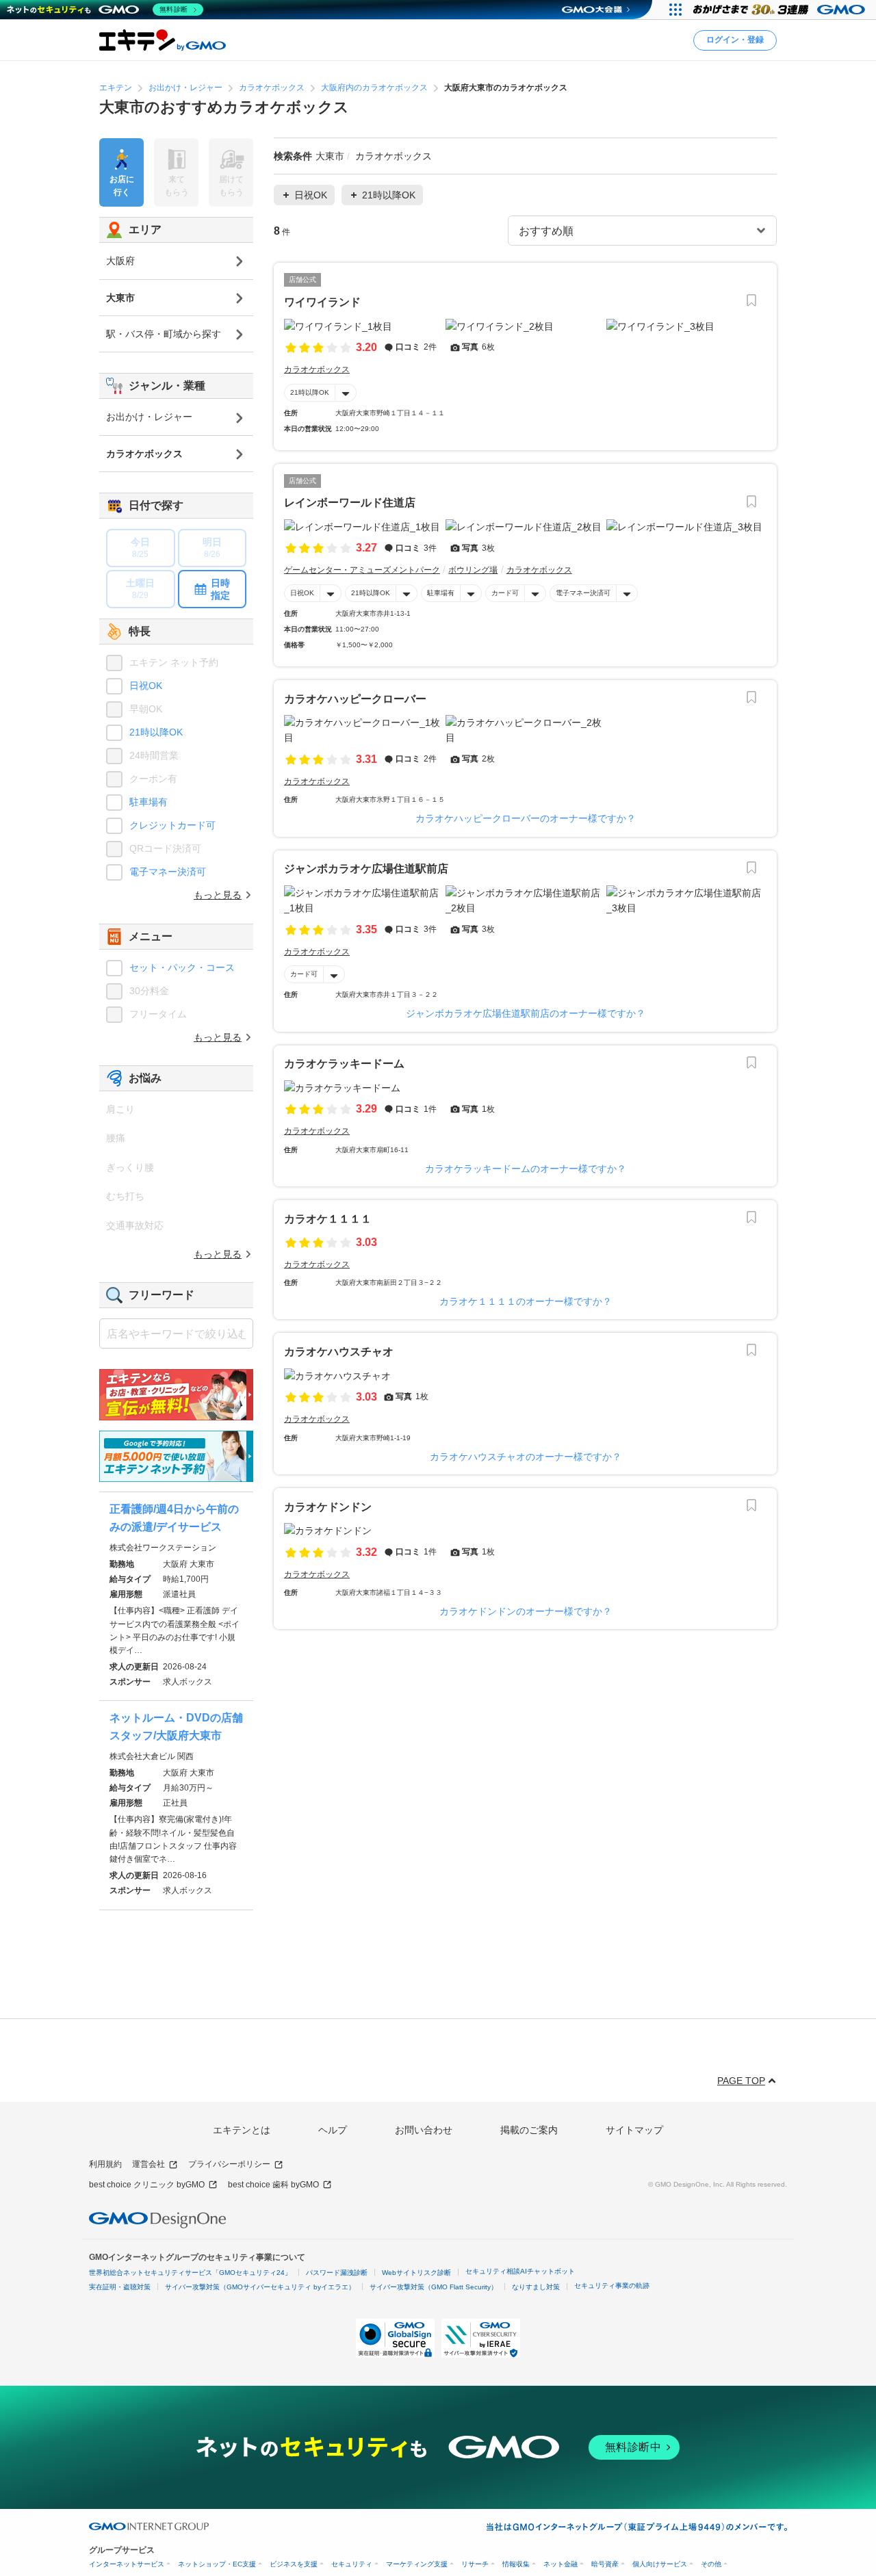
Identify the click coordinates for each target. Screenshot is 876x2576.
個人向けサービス (660, 2564)
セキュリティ (352, 2564)
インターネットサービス (127, 2564)
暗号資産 (605, 2564)
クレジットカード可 (172, 825)
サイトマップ (634, 2130)
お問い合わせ (424, 2130)
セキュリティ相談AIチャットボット (520, 2271)
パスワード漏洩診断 (337, 2273)
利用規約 (105, 2164)
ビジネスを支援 (294, 2564)
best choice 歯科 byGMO (273, 2185)
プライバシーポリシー (229, 2164)
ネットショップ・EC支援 (217, 2564)
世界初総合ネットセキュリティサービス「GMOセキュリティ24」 (190, 2273)
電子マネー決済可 (583, 593)
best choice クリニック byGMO (147, 2185)
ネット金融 (561, 2564)
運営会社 (149, 2164)
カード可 (505, 593)
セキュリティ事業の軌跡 (612, 2286)
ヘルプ (333, 2130)
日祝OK (302, 593)
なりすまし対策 (536, 2287)
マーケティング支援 (417, 2564)
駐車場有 (441, 593)
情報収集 (516, 2564)
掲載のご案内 (529, 2130)
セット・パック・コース (182, 967)
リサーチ (475, 2564)
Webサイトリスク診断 (416, 2273)
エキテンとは (242, 2130)
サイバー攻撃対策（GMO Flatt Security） (434, 2287)
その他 (711, 2564)
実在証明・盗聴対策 (120, 2287)
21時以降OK (310, 392)
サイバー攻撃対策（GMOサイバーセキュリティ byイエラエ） (260, 2287)
